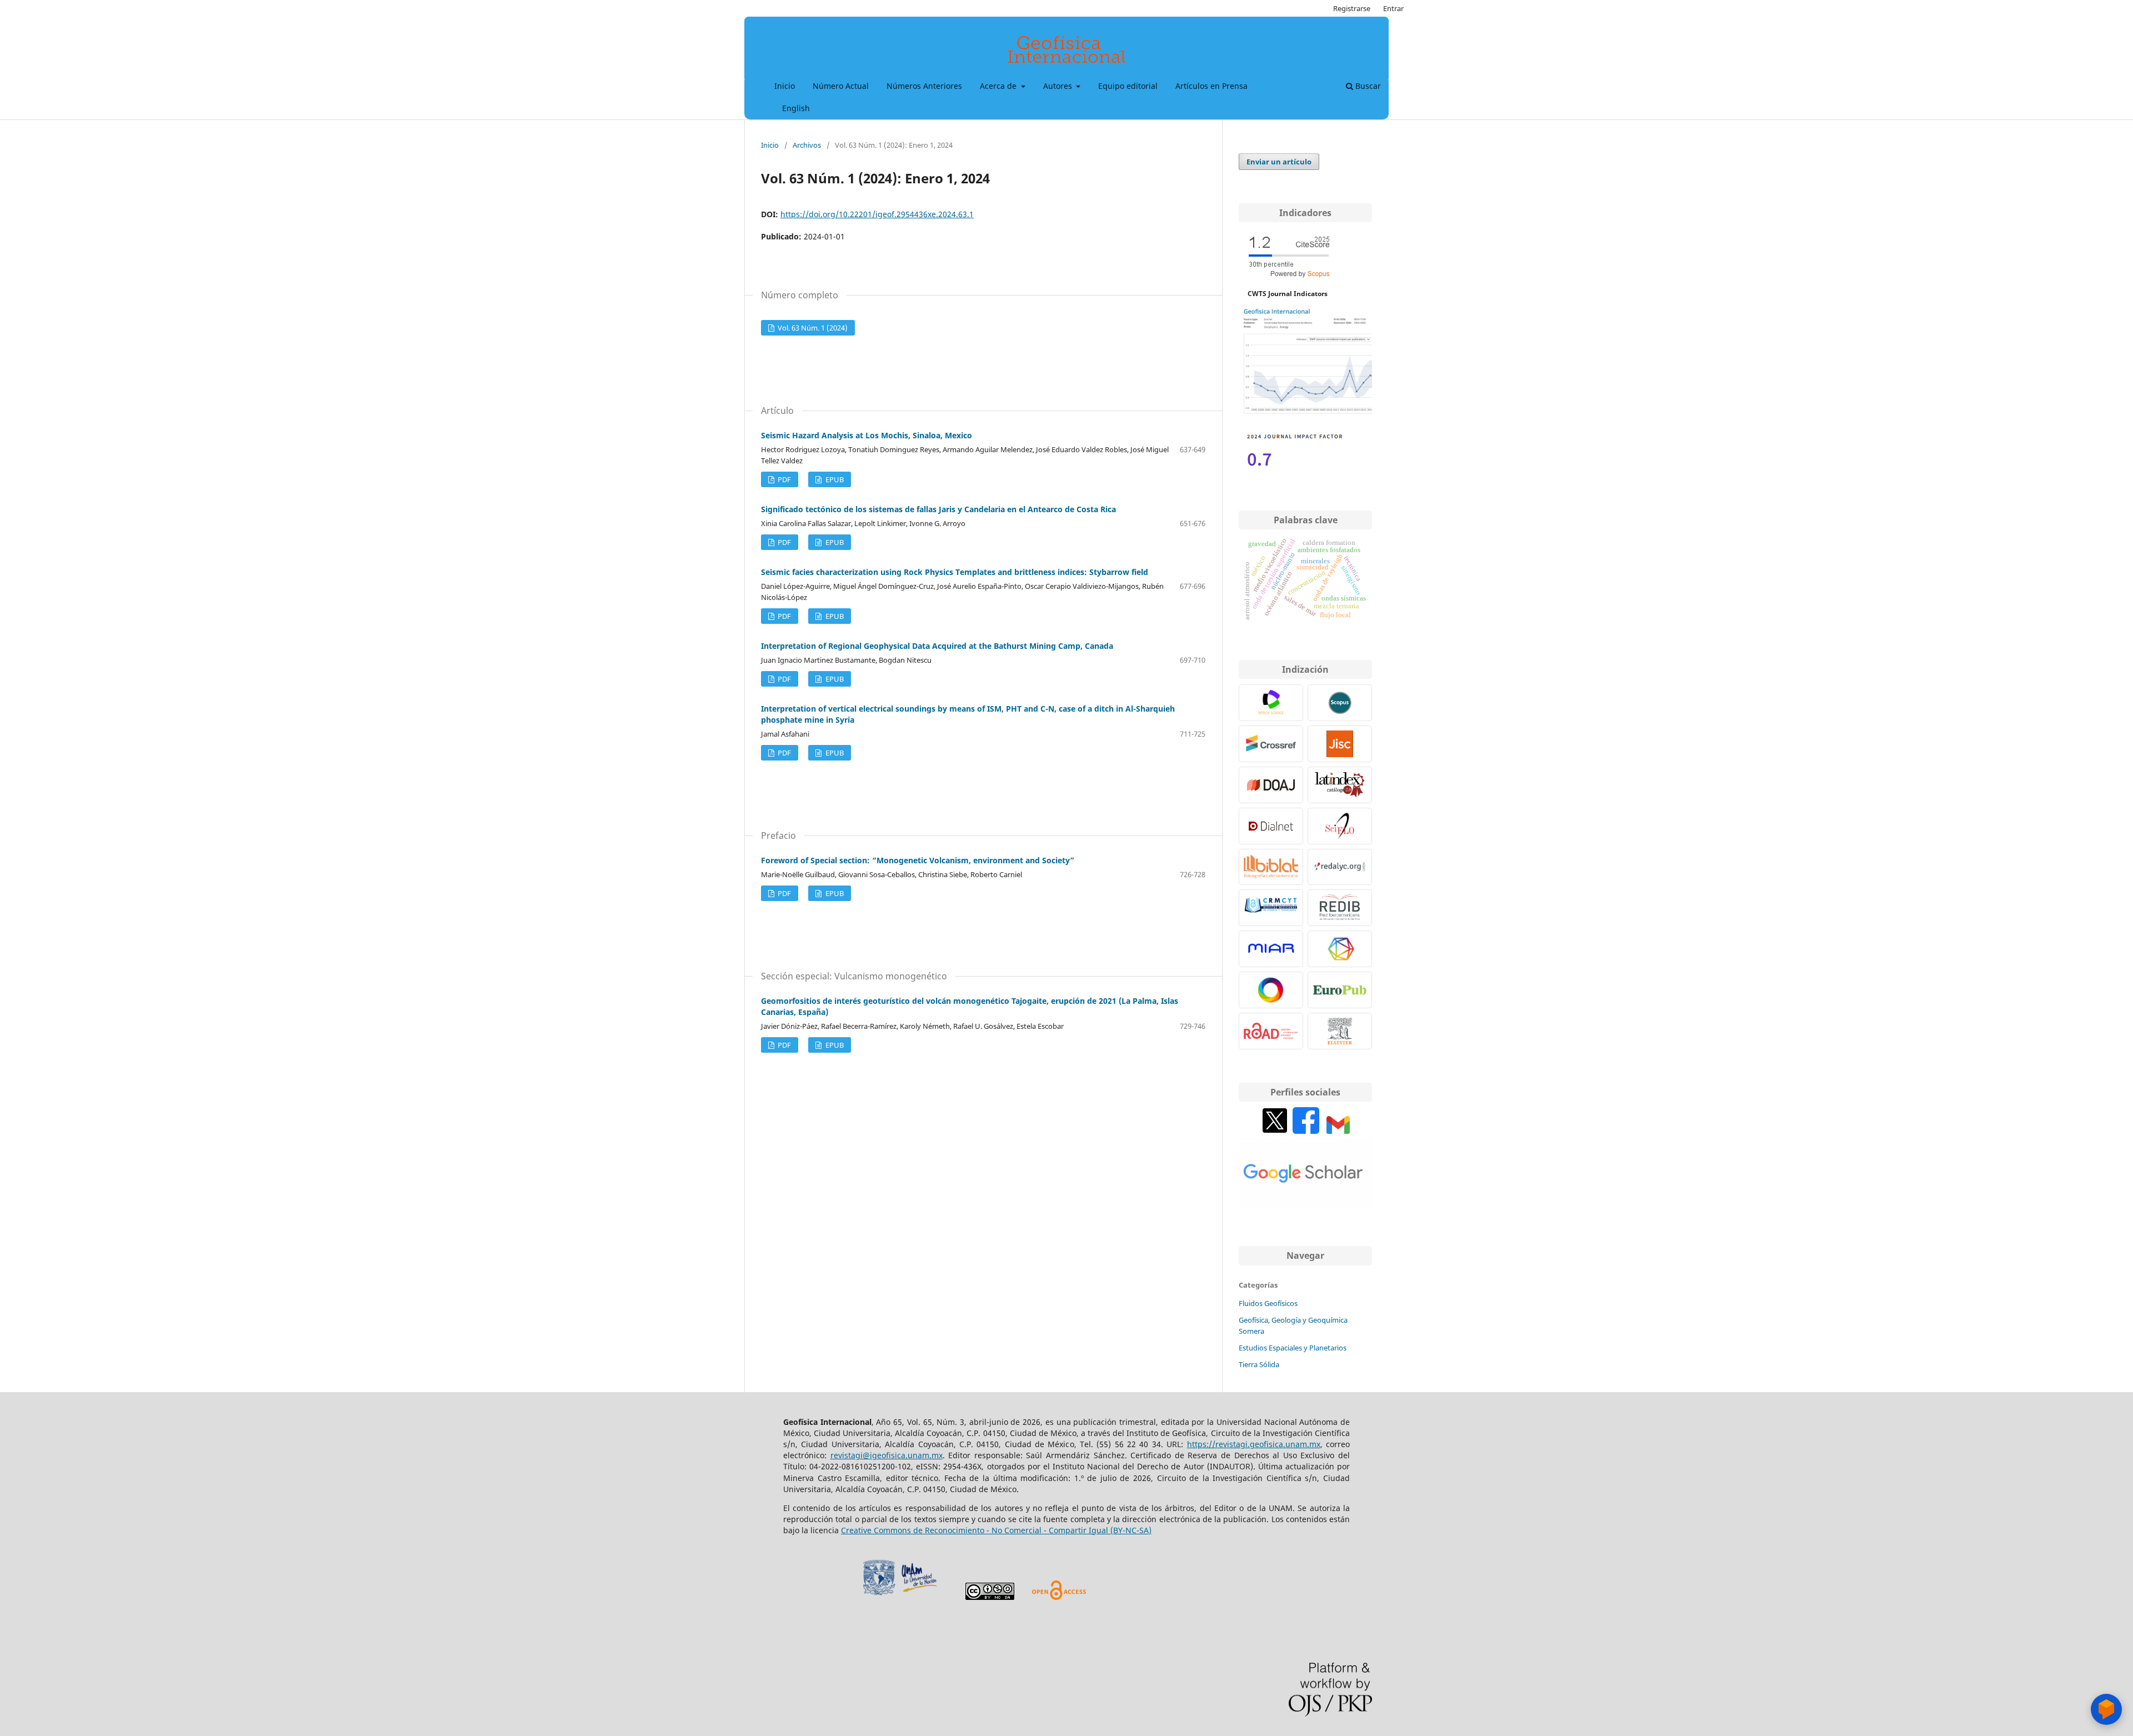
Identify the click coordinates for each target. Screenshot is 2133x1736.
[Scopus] (1340, 703)
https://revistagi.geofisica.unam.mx (1254, 1444)
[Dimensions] (1340, 949)
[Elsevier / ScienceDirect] (1340, 1031)
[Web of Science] (1271, 703)
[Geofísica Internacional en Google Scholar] (1305, 1206)
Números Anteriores (924, 86)
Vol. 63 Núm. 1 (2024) (812, 328)
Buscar (1367, 86)
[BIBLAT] (1271, 867)
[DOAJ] (1271, 785)
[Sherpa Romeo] (1340, 744)
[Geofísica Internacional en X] (1275, 1131)
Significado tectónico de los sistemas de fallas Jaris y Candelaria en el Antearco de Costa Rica (938, 509)
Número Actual (841, 86)
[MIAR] (1271, 949)
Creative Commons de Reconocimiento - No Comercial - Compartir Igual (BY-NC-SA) (996, 1530)
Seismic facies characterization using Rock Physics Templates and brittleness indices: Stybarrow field (955, 572)
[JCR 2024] (1294, 470)
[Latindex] (1340, 785)
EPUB (834, 479)
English (796, 108)
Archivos (807, 145)
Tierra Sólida (1259, 1364)
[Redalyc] (1340, 867)
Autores (1059, 86)
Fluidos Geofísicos (1268, 1303)
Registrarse (1352, 8)
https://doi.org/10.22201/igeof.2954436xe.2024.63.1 (877, 214)
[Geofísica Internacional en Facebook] (1306, 1131)
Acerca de (999, 86)
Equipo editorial (1128, 86)
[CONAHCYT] (1271, 908)
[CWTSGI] (1305, 414)
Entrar (1393, 8)
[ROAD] (1271, 1031)
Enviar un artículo (1279, 162)
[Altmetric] (1271, 990)
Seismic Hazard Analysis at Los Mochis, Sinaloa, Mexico (867, 435)
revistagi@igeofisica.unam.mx (887, 1455)
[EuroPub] (1340, 990)
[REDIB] (1340, 908)
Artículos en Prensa (1211, 86)
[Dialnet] (1271, 826)
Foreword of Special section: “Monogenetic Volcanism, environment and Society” (918, 860)
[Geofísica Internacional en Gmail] (1338, 1131)
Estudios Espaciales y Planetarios (1293, 1348)
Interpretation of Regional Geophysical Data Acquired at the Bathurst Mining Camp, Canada (937, 646)
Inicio (785, 86)
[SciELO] (1340, 826)
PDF (783, 479)
